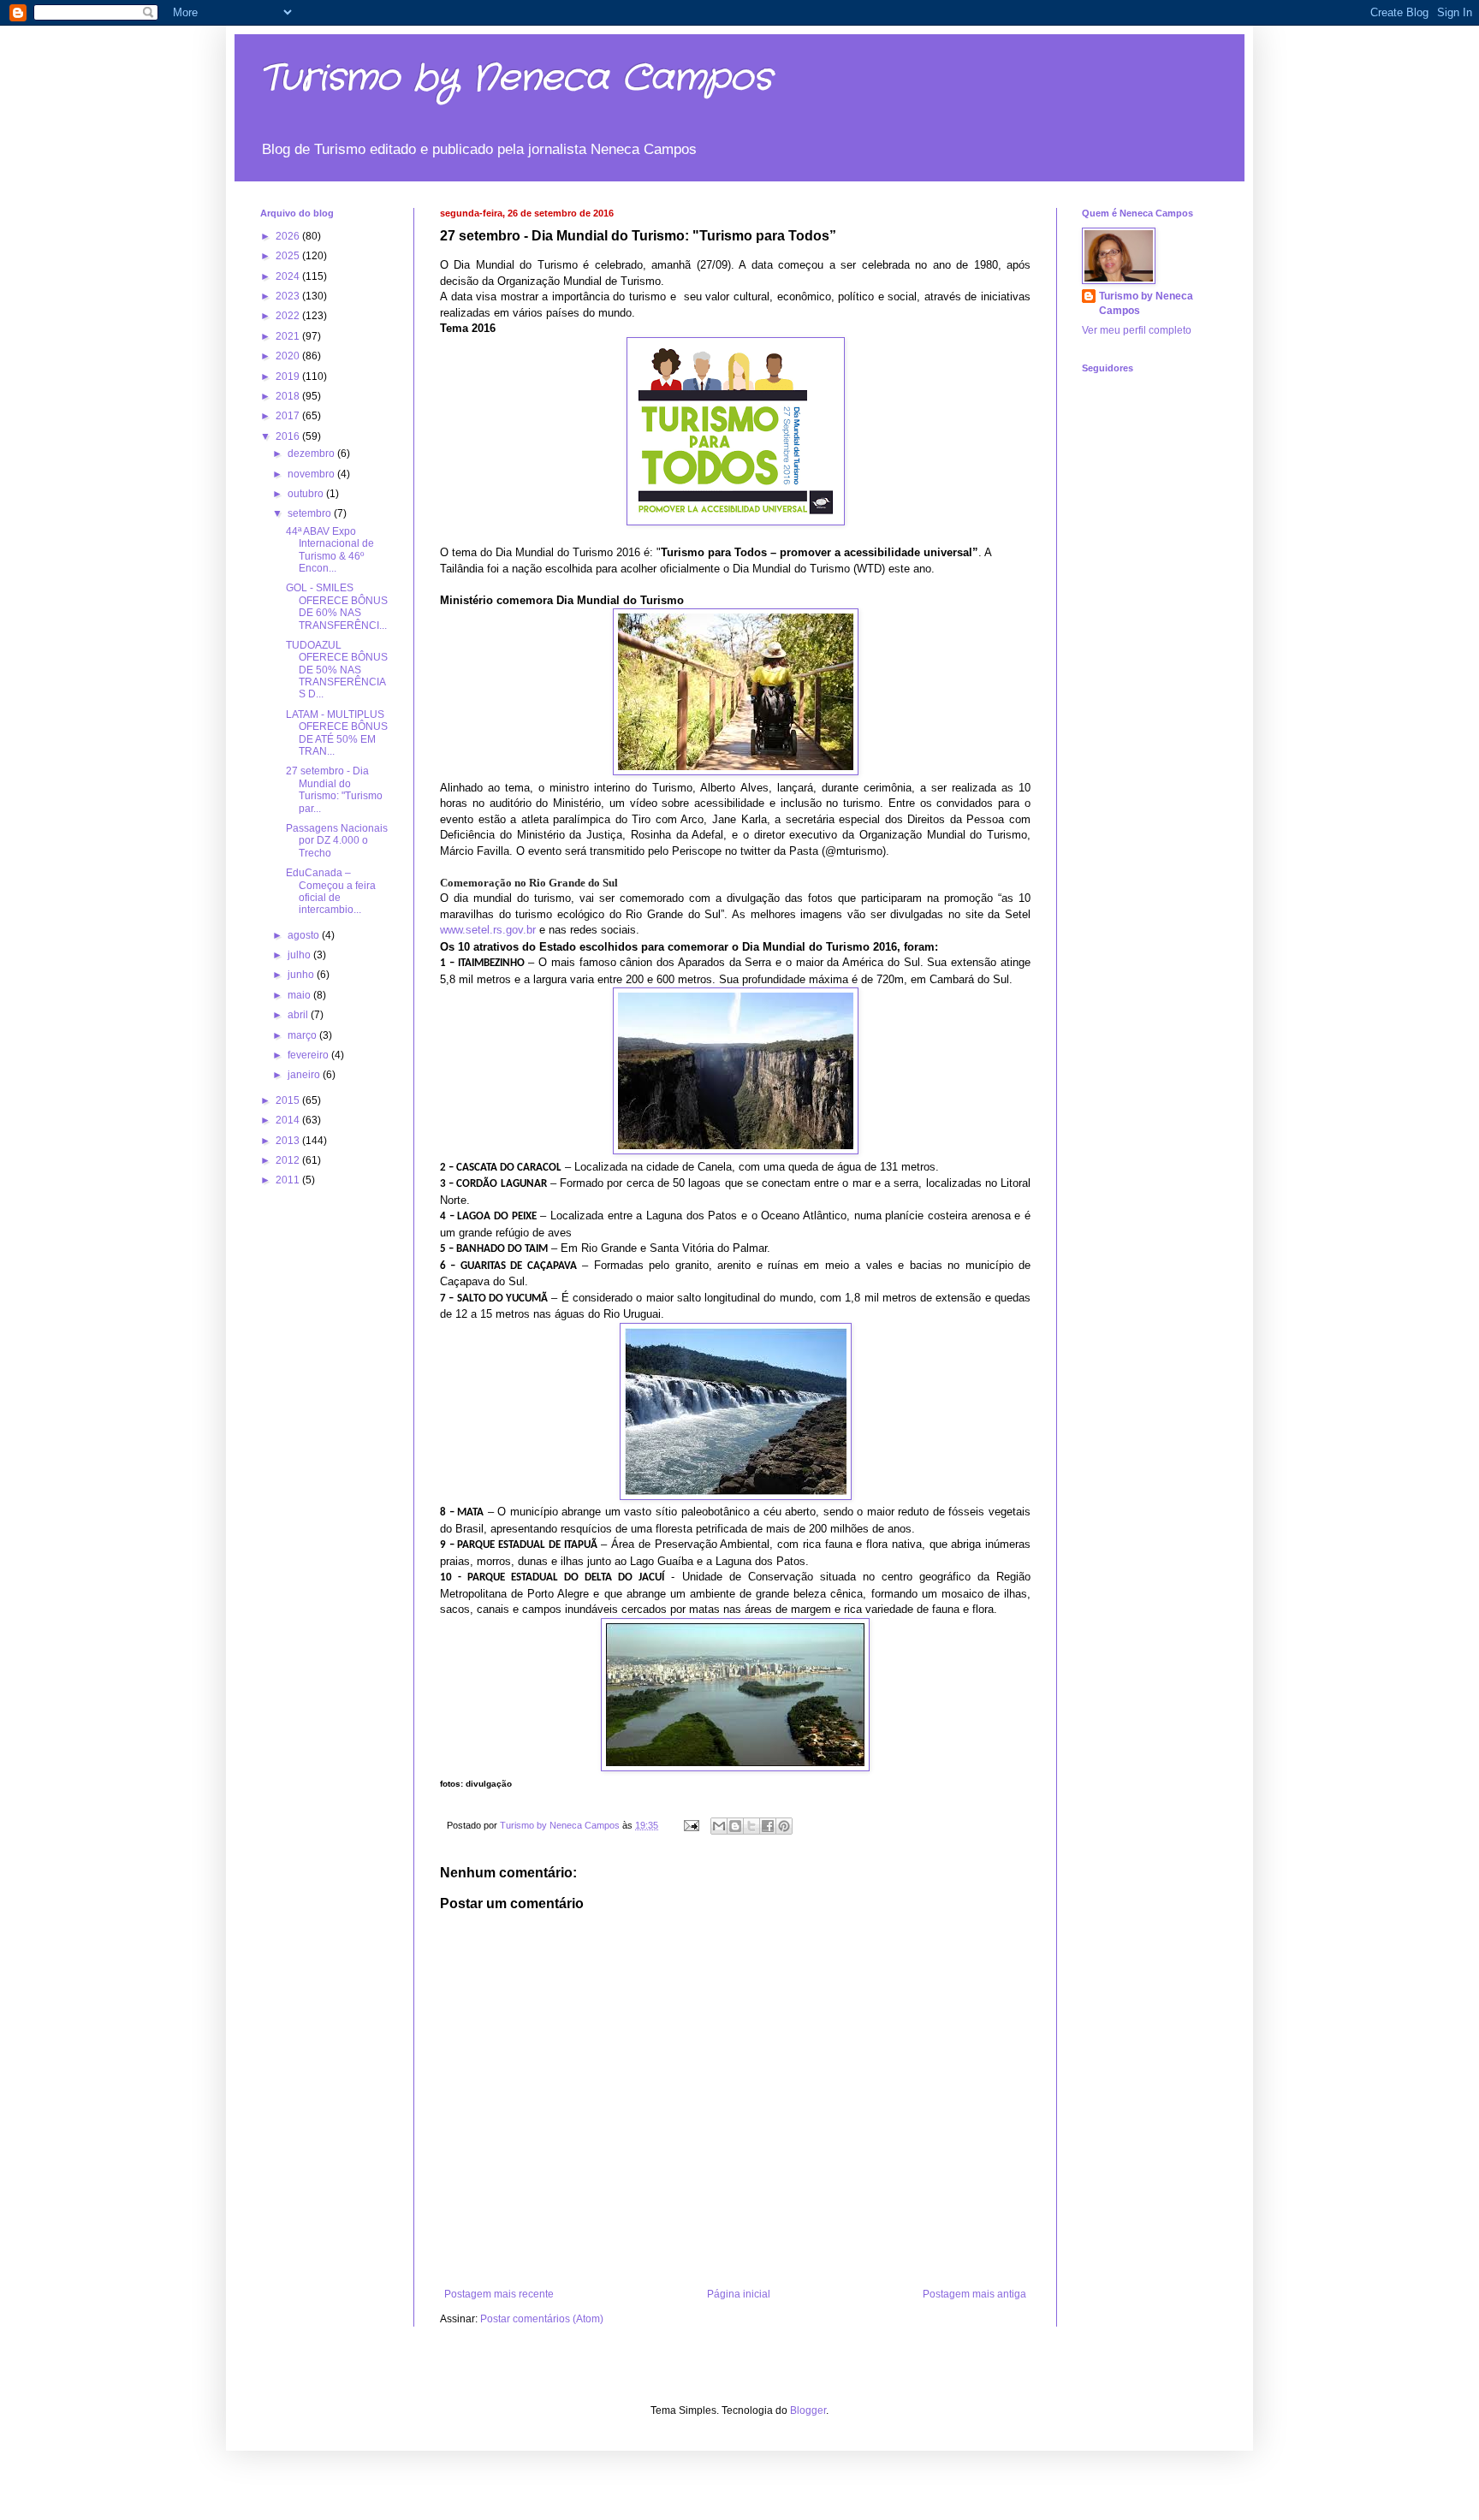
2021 (289, 336)
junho (302, 975)
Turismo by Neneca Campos (516, 79)
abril (299, 1015)
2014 (289, 1120)
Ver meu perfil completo (1137, 330)
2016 (289, 436)
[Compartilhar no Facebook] (768, 1826)
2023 (289, 296)
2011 (289, 1180)
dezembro (312, 454)
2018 (289, 396)
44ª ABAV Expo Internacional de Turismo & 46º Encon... (330, 550)
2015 (289, 1100)
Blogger (808, 2410)
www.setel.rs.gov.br (488, 930)
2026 (289, 236)
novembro (312, 474)
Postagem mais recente (499, 2294)
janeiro (305, 1075)
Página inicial (739, 2294)
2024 (289, 276)
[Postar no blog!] (735, 1826)
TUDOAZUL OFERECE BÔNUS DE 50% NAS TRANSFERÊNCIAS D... (337, 670)
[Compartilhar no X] (751, 1826)
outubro (307, 494)
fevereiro (309, 1055)
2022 (289, 316)
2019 (289, 377)
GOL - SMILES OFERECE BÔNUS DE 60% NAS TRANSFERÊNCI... (337, 606)
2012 (289, 1160)
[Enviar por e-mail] (719, 1826)
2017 (289, 416)
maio (300, 995)
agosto (305, 935)
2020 (289, 356)
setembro (311, 513)
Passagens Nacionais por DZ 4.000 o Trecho (337, 841)
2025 (289, 256)
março (303, 1035)
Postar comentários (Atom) (542, 2319)
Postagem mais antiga (974, 2294)
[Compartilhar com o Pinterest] (784, 1826)
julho (300, 955)
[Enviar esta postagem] (691, 1825)
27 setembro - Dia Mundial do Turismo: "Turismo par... (334, 789)
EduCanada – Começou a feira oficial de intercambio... (331, 891)
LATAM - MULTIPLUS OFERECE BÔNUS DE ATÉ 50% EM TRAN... (337, 733)
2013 (289, 1141)
